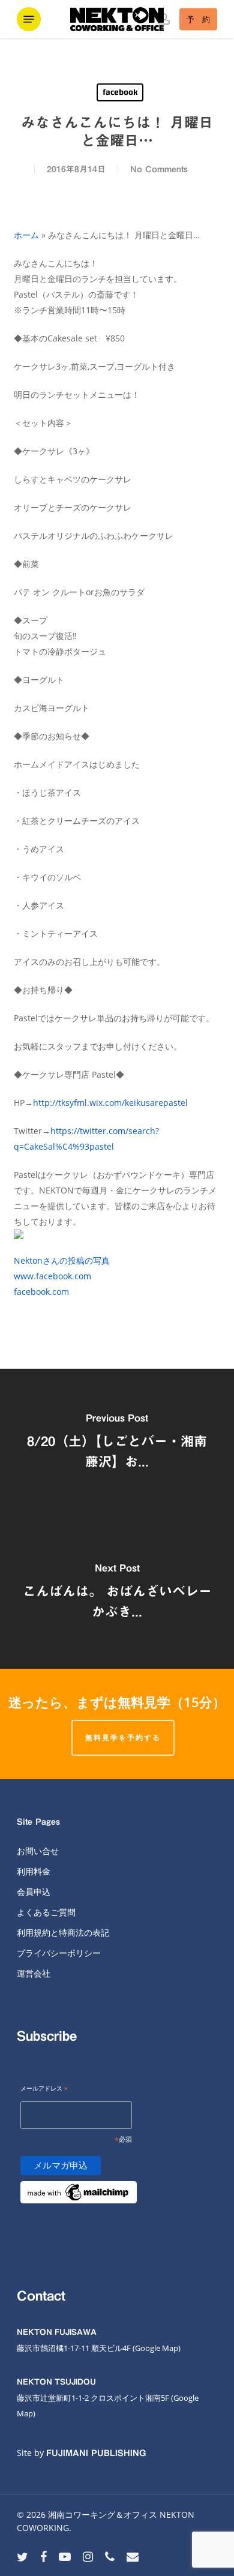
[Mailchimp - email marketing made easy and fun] (79, 2210)
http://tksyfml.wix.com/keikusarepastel (110, 1103)
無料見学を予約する (123, 1737)
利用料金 (34, 1871)
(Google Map (155, 2348)
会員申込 (34, 1892)
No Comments (159, 169)
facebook (120, 92)
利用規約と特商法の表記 (63, 1932)
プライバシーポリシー (59, 1953)
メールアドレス (44, 2089)
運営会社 (34, 1973)
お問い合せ (38, 1851)
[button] (29, 19)
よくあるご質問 (46, 1912)
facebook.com (41, 1292)
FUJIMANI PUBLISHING (96, 2453)
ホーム (26, 235)
